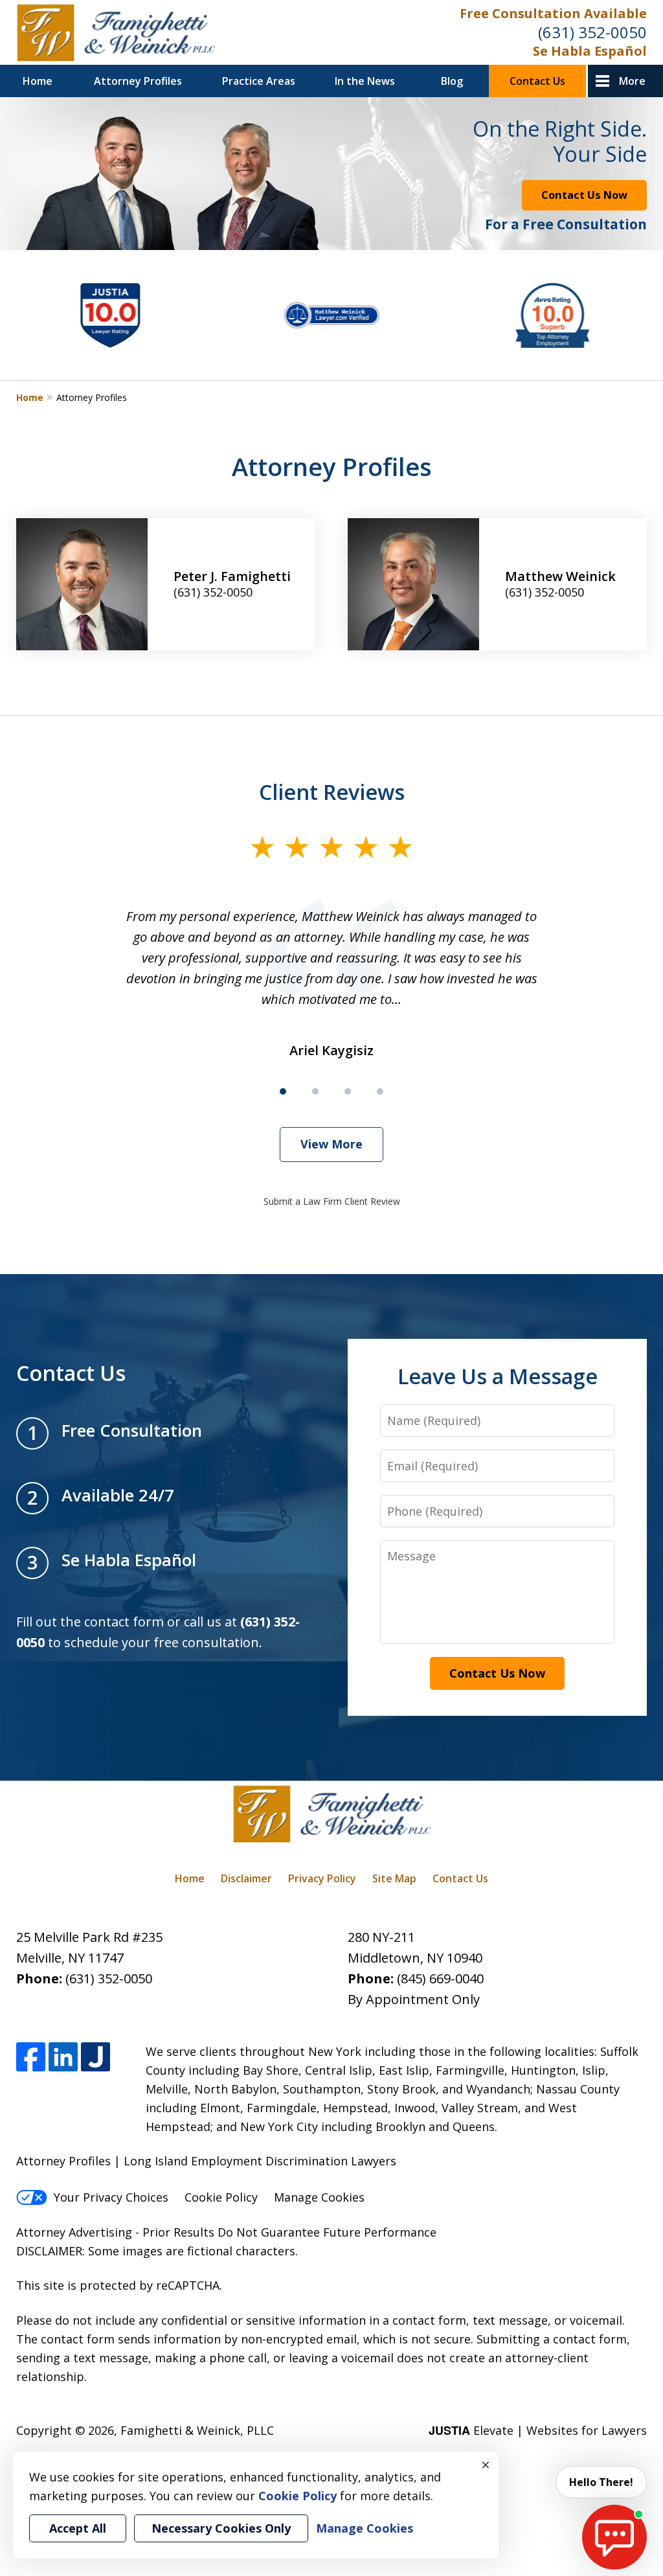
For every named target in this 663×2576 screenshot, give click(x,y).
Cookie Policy (221, 2197)
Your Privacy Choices (111, 2197)
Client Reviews (332, 792)
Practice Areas (259, 81)
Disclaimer (246, 1878)
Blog (452, 81)
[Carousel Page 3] (348, 1091)
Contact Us (537, 81)
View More (331, 1144)
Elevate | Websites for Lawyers (538, 2430)
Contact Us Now (584, 195)
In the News (365, 81)
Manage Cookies (319, 2197)
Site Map (394, 1878)
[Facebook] (31, 2057)
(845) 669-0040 (440, 1978)
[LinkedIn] (63, 2057)
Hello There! (601, 2482)
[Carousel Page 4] (380, 1091)
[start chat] (614, 2537)
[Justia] (96, 2057)
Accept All (78, 2528)
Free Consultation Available (553, 13)
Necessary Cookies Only (221, 2528)
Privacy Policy (322, 1878)
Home (38, 81)
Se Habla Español (590, 51)
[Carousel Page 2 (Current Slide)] (315, 1091)
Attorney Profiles (138, 81)
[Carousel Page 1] (283, 1091)
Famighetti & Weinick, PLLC (197, 2430)
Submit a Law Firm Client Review (332, 1201)
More (632, 81)
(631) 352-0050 (592, 32)
